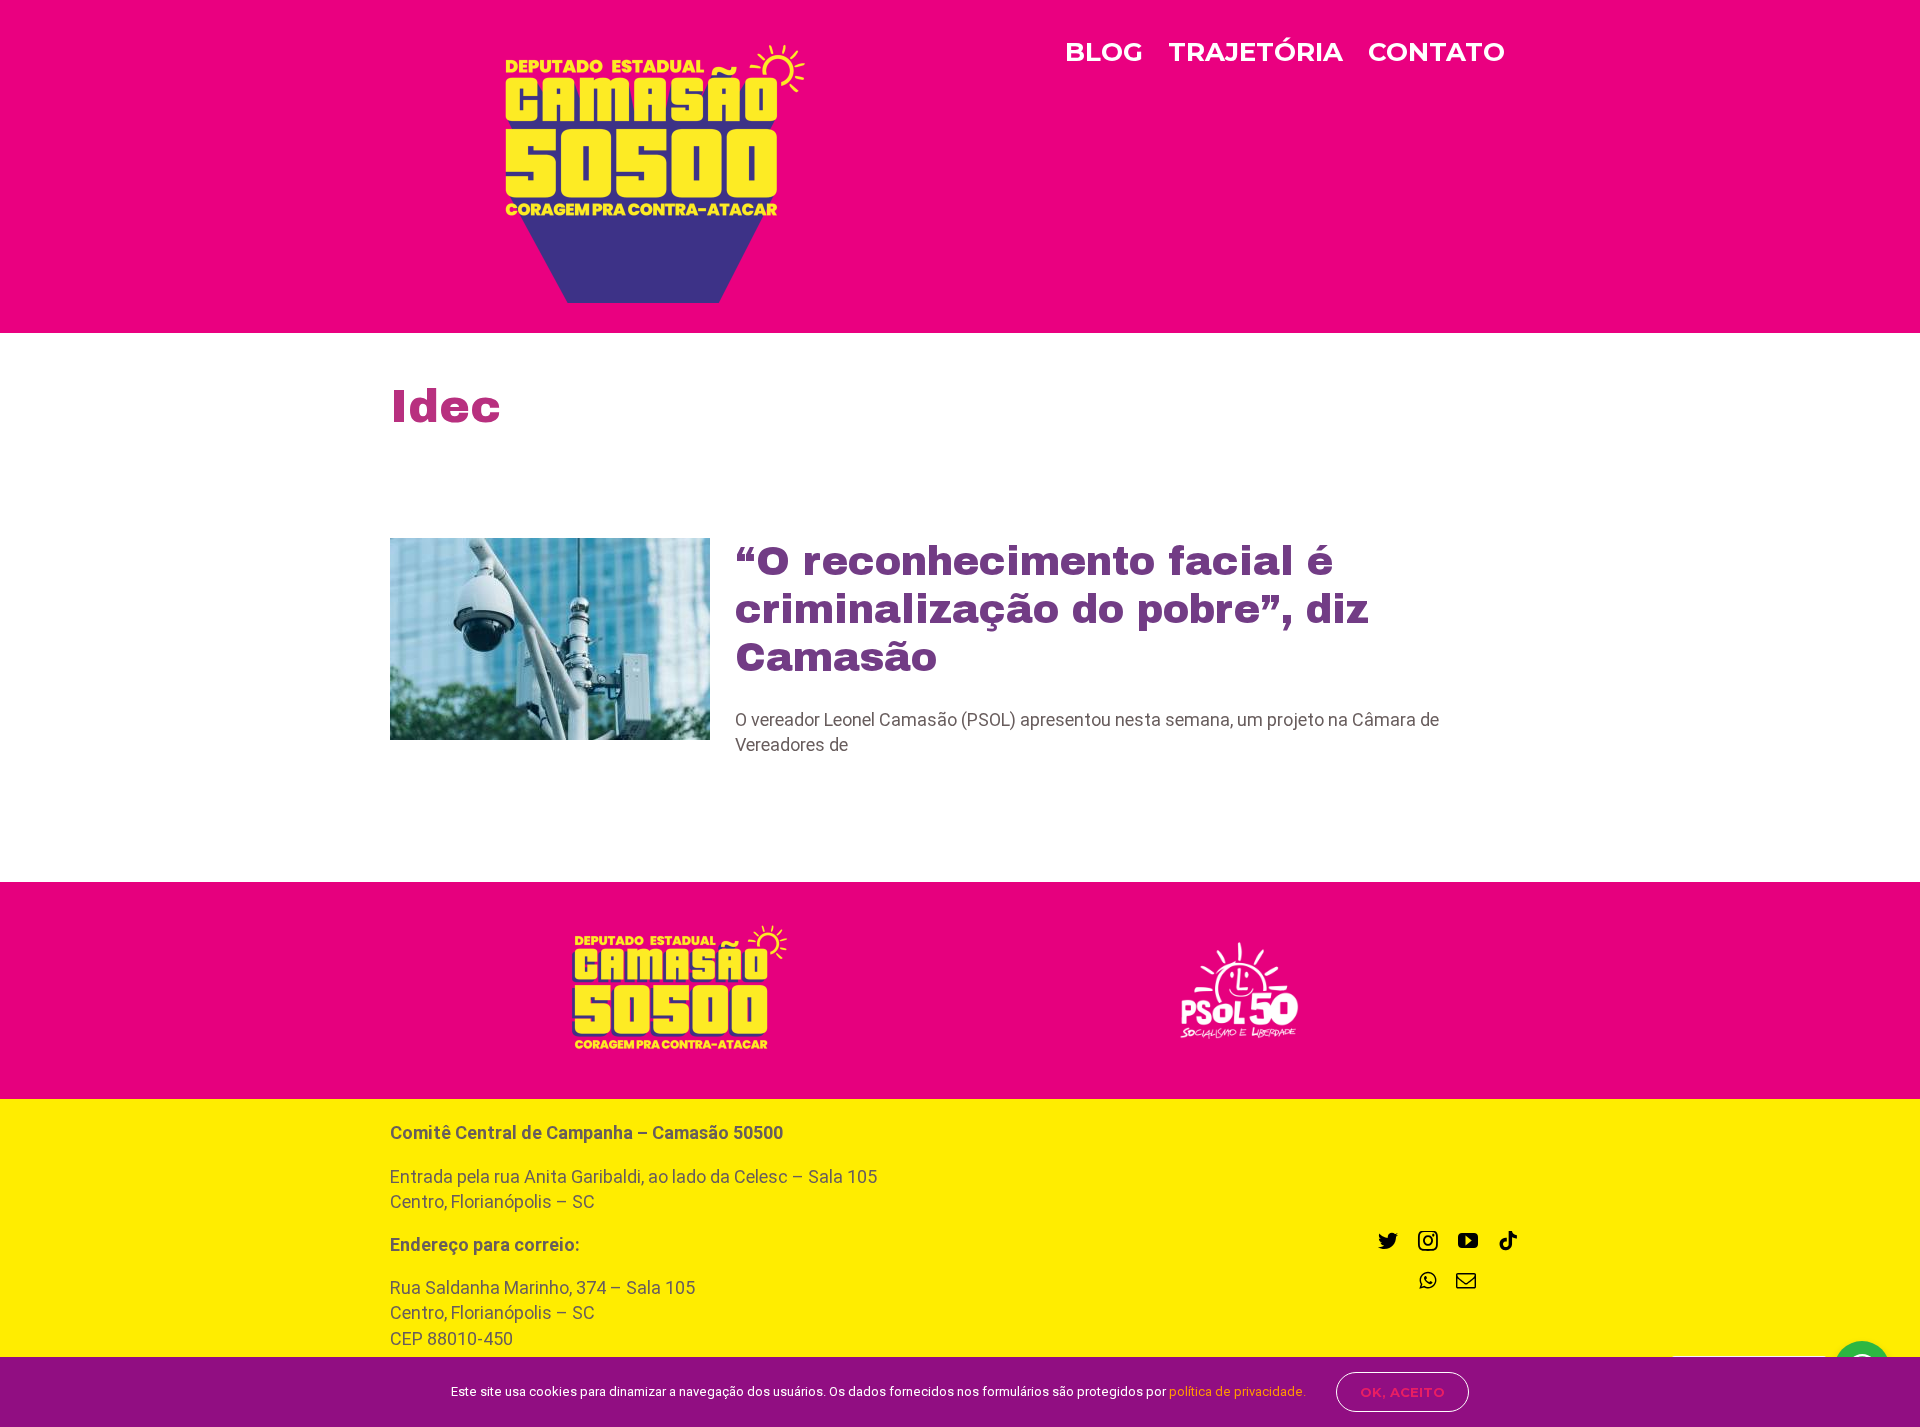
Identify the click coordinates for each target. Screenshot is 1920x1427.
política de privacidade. (1237, 1391)
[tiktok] (1508, 1241)
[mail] (1466, 1281)
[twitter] (1388, 1241)
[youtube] (1468, 1241)
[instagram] (1428, 1241)
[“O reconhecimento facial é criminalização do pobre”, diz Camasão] (550, 639)
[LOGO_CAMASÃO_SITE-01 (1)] (669, 918)
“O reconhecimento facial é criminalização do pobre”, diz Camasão (1052, 609)
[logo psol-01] (1239, 939)
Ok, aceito (1402, 1392)
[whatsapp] (1427, 1281)
